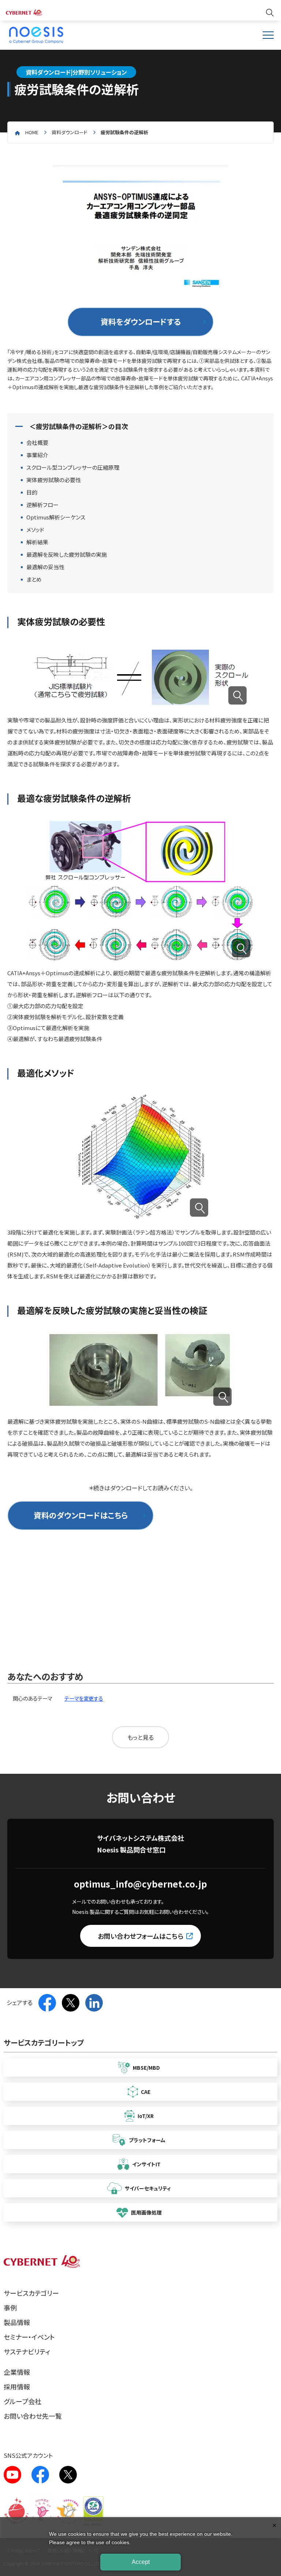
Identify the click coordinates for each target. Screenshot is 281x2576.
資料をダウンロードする (141, 322)
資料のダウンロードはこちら (81, 1515)
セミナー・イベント (29, 2337)
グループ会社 (23, 2401)
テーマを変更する (84, 1698)
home (32, 132)
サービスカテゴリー (31, 2293)
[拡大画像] (237, 695)
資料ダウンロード (70, 132)
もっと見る (140, 1737)
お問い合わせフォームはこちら (140, 1936)
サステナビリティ (27, 2351)
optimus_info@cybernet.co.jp (140, 1884)
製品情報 (17, 2322)
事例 (10, 2307)
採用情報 (17, 2387)
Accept (141, 2562)
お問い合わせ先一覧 (33, 2416)
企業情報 (17, 2372)
